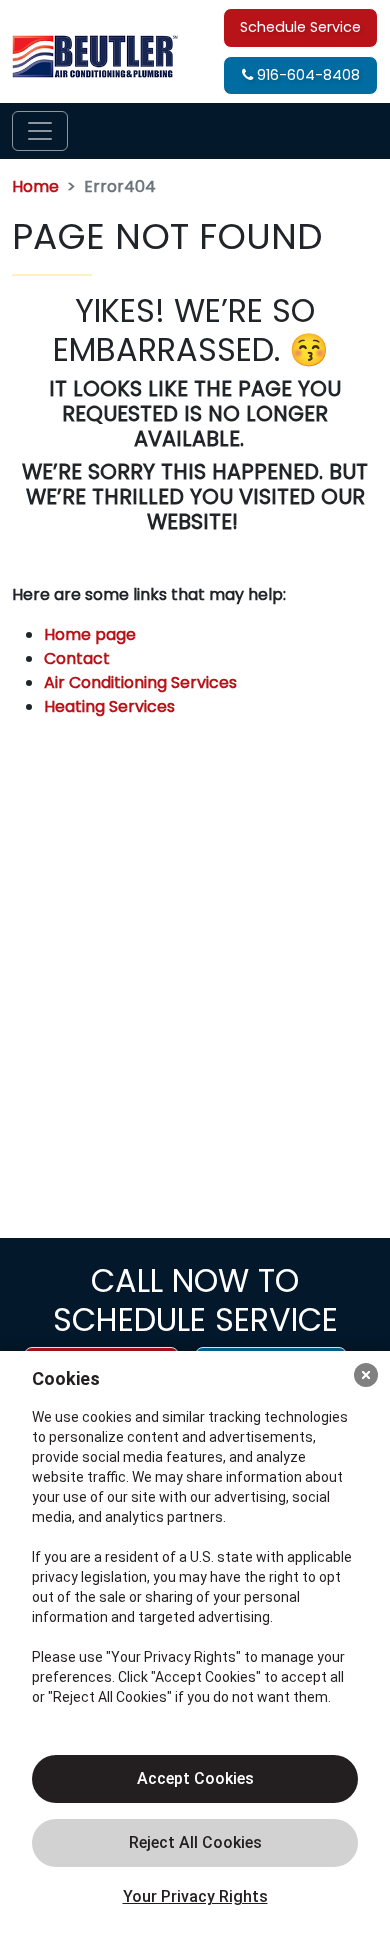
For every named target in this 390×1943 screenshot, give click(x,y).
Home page (92, 634)
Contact (77, 658)
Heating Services (109, 706)
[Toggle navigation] (40, 131)
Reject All (195, 1843)
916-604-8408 (306, 75)
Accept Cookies (195, 1778)
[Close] (366, 1375)
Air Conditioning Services (140, 682)
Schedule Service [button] (300, 27)
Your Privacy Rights (195, 1896)
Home (35, 186)
